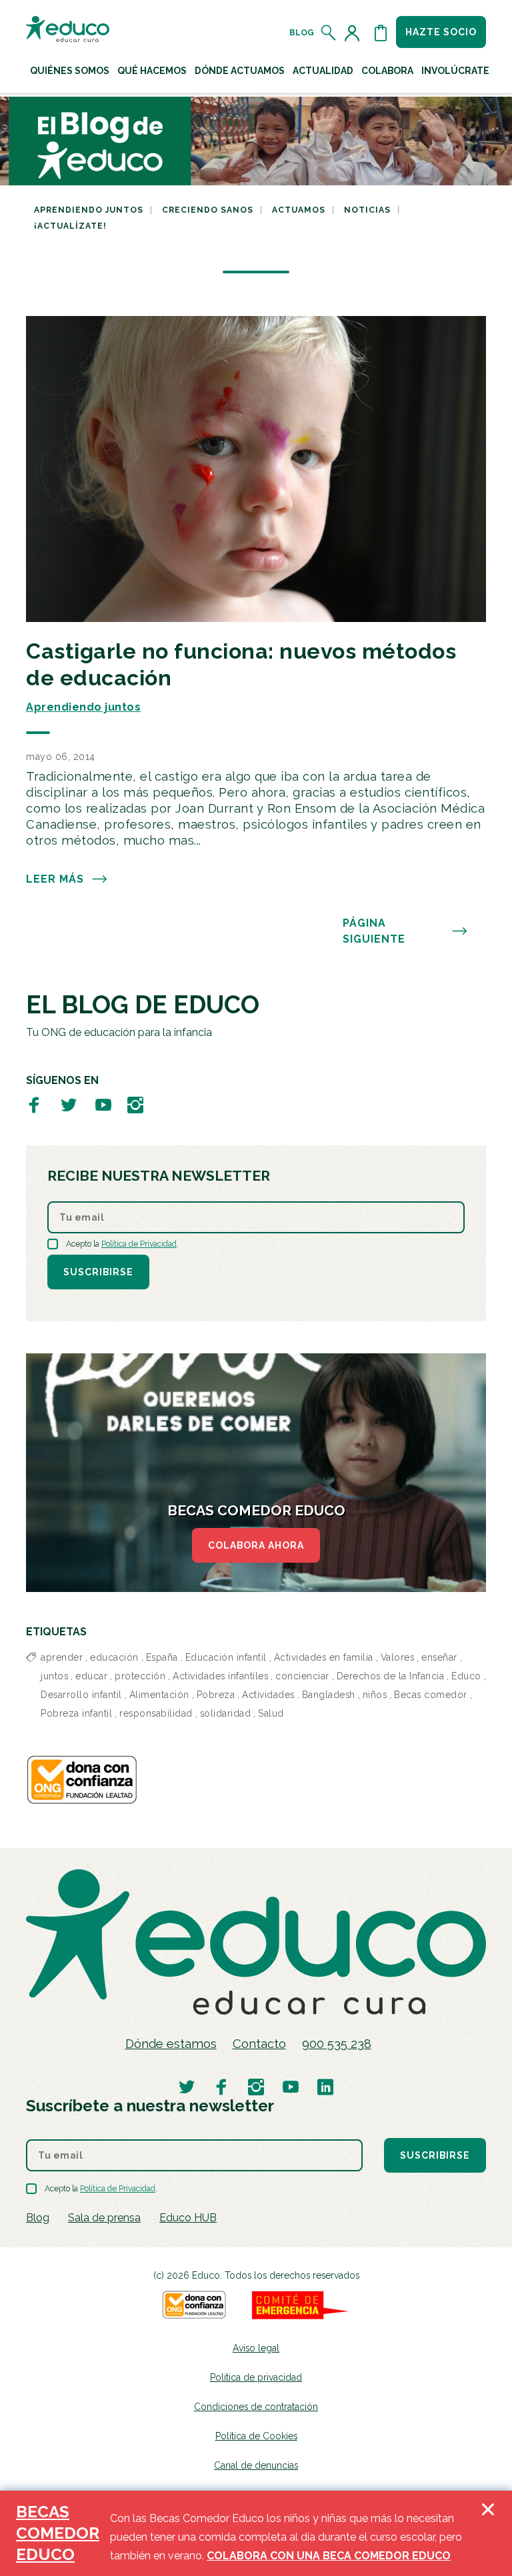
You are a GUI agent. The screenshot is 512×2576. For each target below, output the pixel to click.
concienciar (302, 1676)
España (162, 1657)
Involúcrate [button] (455, 71)
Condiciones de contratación (256, 2407)
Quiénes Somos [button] (70, 71)
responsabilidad (156, 1713)
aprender (62, 1657)
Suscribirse (98, 1272)
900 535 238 (337, 2044)
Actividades (268, 1695)
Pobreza (216, 1695)
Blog (302, 33)
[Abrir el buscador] (329, 33)
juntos (54, 1676)
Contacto (259, 2044)
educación (114, 1657)
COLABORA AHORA (256, 1545)
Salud (271, 1713)
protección (140, 1676)
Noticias (367, 210)
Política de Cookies (256, 2436)
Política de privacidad (256, 2377)
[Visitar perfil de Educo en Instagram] (135, 1104)
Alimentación (159, 1695)
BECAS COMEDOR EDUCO (58, 2533)
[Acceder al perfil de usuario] (355, 33)
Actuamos (299, 210)
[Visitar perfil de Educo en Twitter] (69, 1104)
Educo (466, 1676)
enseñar (439, 1657)
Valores (398, 1657)
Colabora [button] (387, 71)
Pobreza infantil (76, 1713)
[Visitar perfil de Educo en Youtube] (103, 1104)
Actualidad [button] (323, 71)
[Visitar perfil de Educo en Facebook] (34, 1104)
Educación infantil (226, 1657)
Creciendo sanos (208, 210)
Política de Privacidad (139, 1244)
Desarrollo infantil (81, 1695)
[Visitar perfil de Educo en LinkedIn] (325, 2086)
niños (375, 1695)
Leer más (55, 879)
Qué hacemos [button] (152, 71)
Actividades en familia (324, 1657)
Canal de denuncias (256, 2465)
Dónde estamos (171, 2044)
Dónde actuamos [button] (240, 71)
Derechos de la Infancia (391, 1676)
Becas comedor (431, 1695)
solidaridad (226, 1713)
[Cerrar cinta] (488, 2533)
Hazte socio (441, 32)
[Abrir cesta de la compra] (381, 33)
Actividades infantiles (220, 1676)
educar (91, 1676)
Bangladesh (329, 1695)
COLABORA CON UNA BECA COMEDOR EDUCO (329, 2556)
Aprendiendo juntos (89, 210)
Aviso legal (256, 2348)
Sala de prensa (104, 2218)
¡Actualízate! (70, 226)
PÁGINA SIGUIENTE (374, 931)
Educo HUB (188, 2218)
